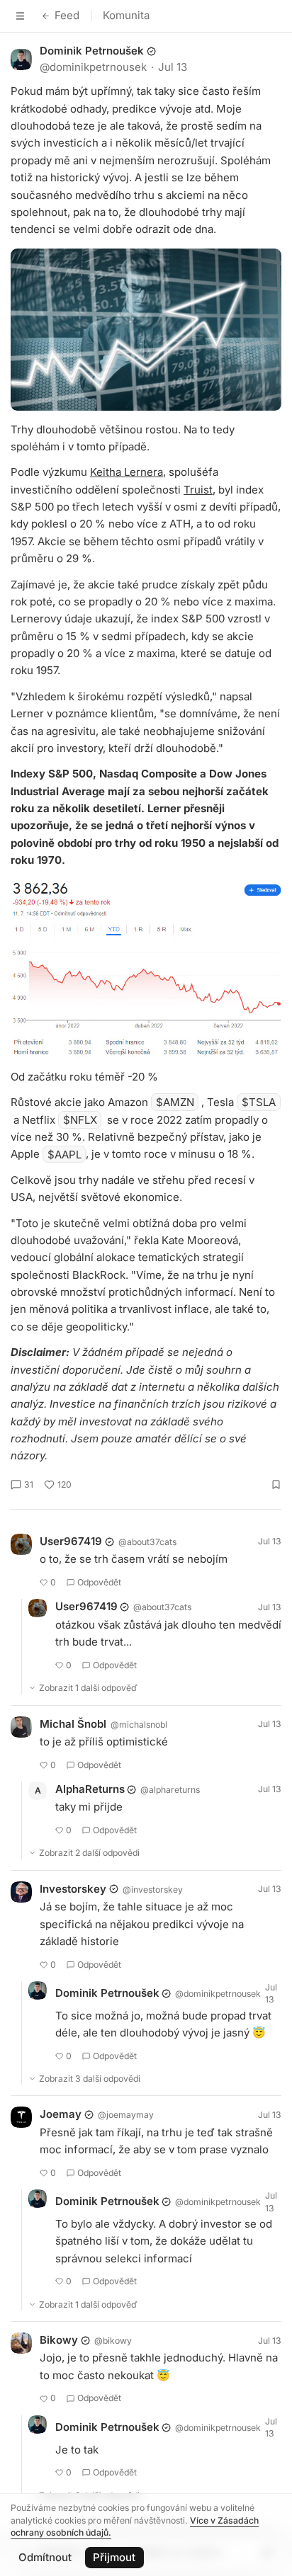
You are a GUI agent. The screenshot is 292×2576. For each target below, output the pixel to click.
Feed (67, 15)
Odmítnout (45, 2557)
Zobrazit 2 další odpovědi (89, 1853)
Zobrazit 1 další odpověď (88, 1688)
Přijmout (114, 2557)
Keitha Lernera (127, 472)
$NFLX (80, 1120)
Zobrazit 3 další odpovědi (90, 2079)
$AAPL (64, 1154)
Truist (198, 490)
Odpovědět (99, 1582)
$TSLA (259, 1102)
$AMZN (175, 1102)
